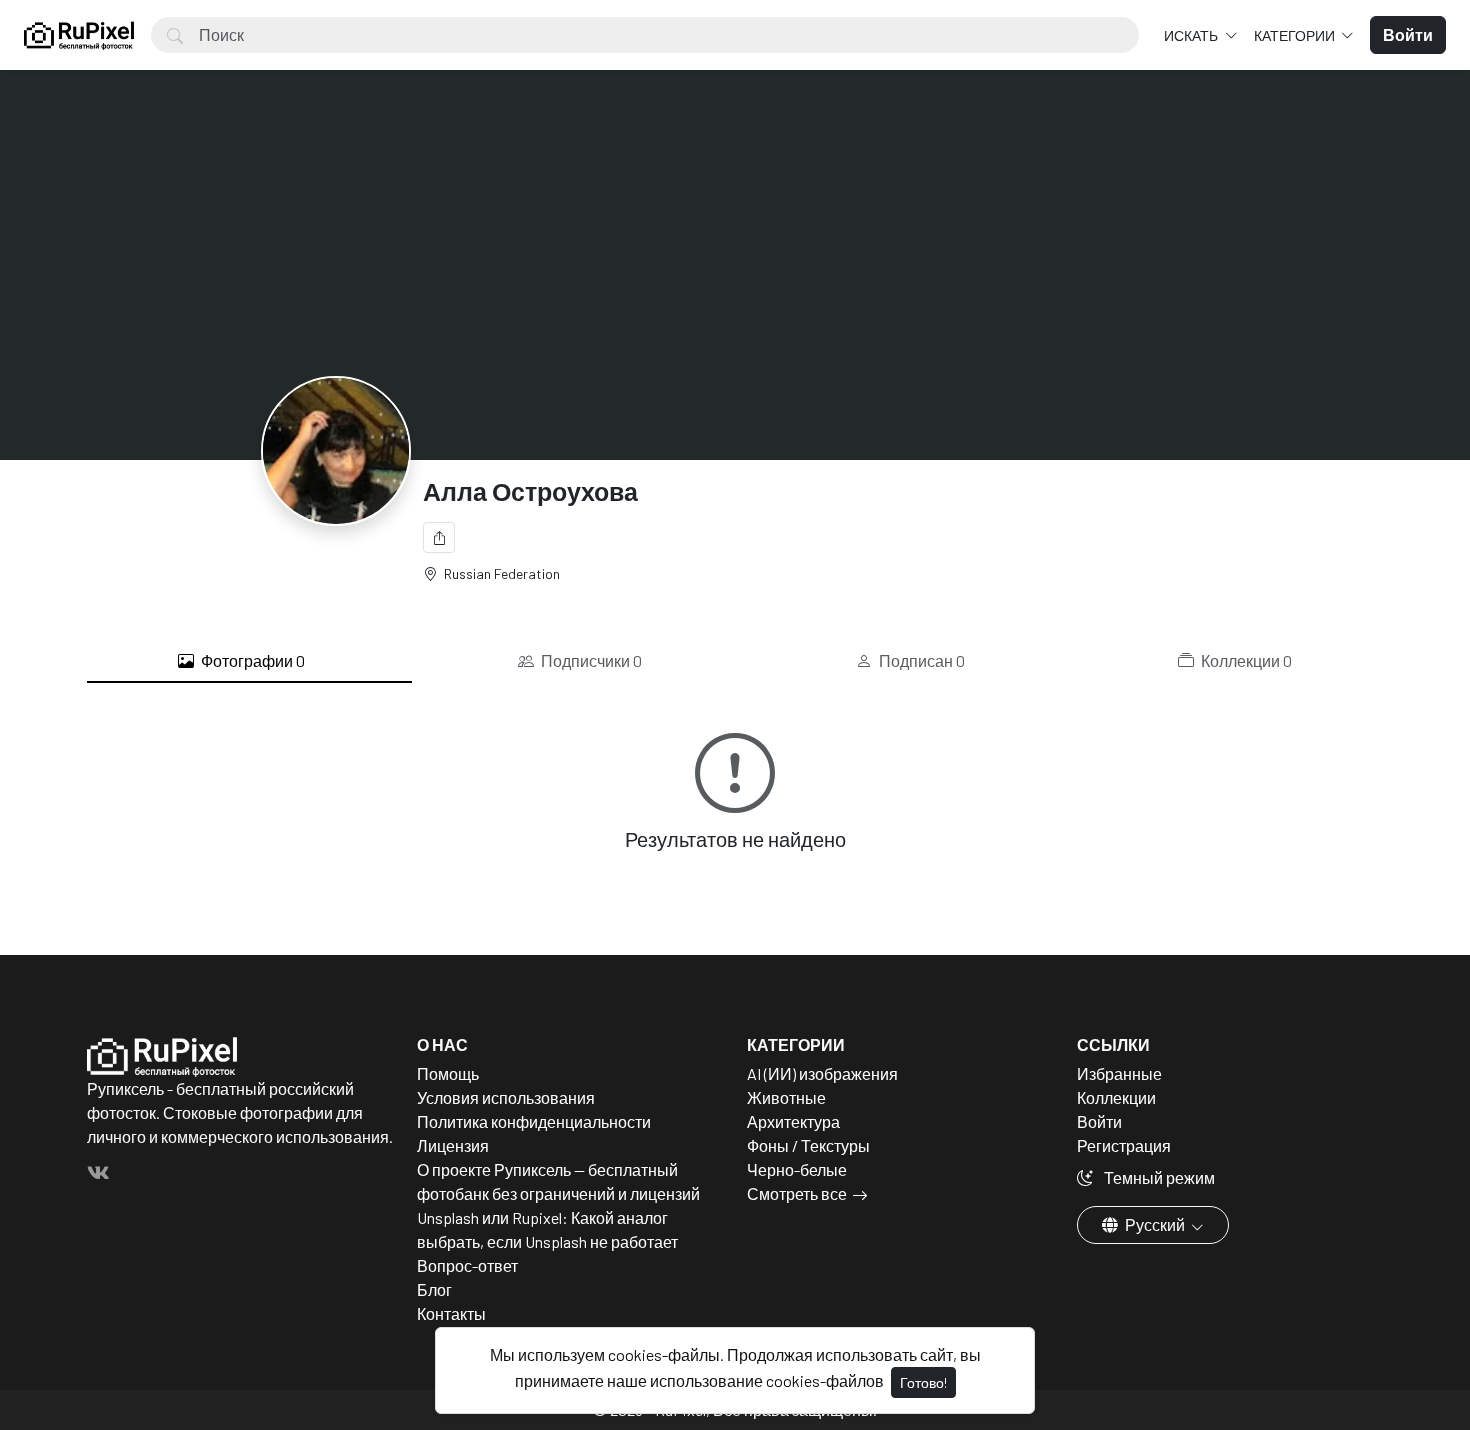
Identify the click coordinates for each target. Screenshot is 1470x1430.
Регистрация (1124, 1145)
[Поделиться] (439, 537)
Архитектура (793, 1121)
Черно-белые (797, 1169)
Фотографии (251, 660)
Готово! (923, 1382)
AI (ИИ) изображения (822, 1073)
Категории (1296, 35)
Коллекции (1245, 660)
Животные (786, 1097)
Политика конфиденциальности (534, 1121)
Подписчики (590, 660)
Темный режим (1158, 1177)
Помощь (448, 1073)
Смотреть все (797, 1193)
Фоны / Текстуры (808, 1145)
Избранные (1119, 1073)
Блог (434, 1289)
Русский (1155, 1224)
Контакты (451, 1313)
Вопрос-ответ (467, 1265)
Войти (1099, 1121)
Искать (1192, 35)
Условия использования (506, 1097)
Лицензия (453, 1145)
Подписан (920, 660)
